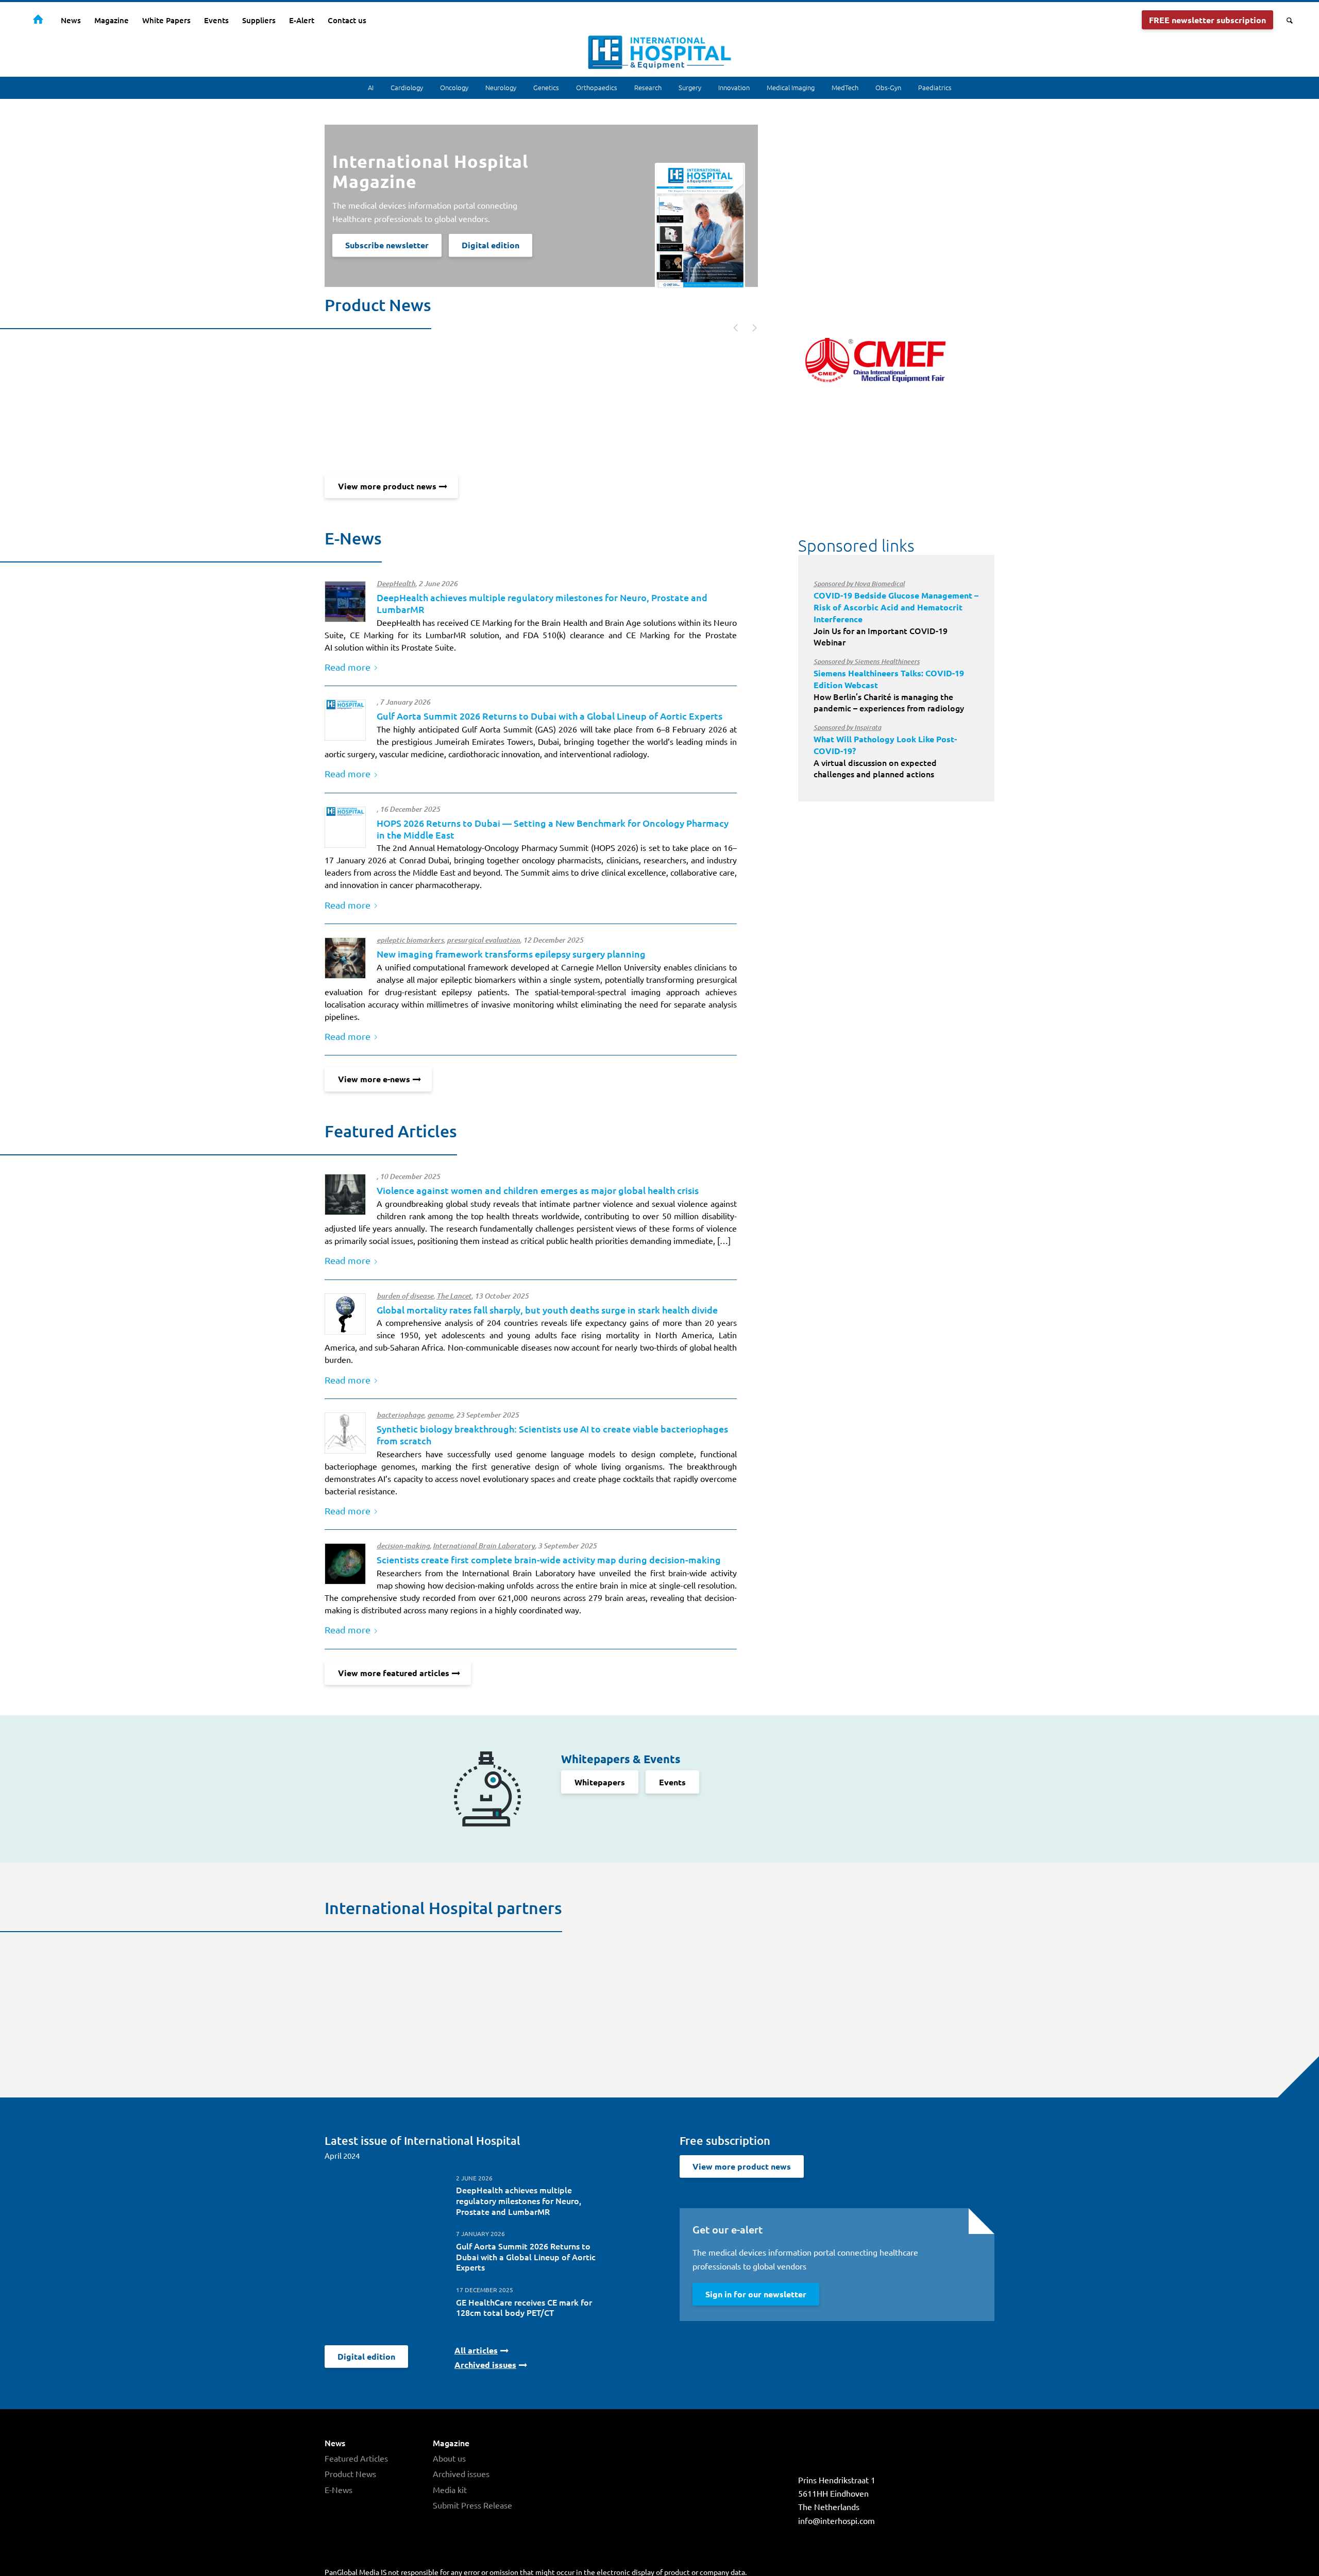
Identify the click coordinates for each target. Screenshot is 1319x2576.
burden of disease (405, 1296)
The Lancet (454, 1296)
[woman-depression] (345, 1195)
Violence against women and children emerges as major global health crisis (538, 1190)
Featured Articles (356, 2458)
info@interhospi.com (836, 2520)
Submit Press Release (472, 2505)
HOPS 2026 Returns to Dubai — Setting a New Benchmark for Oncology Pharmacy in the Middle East (553, 829)
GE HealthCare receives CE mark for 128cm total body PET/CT (524, 2307)
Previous (731, 327)
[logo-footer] (345, 720)
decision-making (403, 1546)
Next (749, 327)
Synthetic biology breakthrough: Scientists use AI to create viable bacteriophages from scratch (552, 1435)
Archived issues (461, 2473)
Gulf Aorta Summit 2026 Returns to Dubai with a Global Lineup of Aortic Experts (549, 716)
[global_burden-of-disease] (345, 1314)
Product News (350, 2473)
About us (449, 2458)
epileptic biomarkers (410, 940)
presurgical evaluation (483, 940)
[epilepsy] (345, 958)
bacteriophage (400, 1415)
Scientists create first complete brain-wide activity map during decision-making (549, 1559)
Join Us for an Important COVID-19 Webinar (896, 613)
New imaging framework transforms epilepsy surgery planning (511, 954)
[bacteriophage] (345, 1433)
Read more (348, 667)
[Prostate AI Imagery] (345, 602)
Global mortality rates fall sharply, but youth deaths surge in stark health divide (547, 1310)
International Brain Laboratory (484, 1546)
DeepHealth (396, 584)
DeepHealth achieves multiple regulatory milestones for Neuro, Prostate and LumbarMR (519, 2200)
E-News (339, 2489)
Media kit (450, 2489)
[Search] (1286, 20)
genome (440, 1415)
